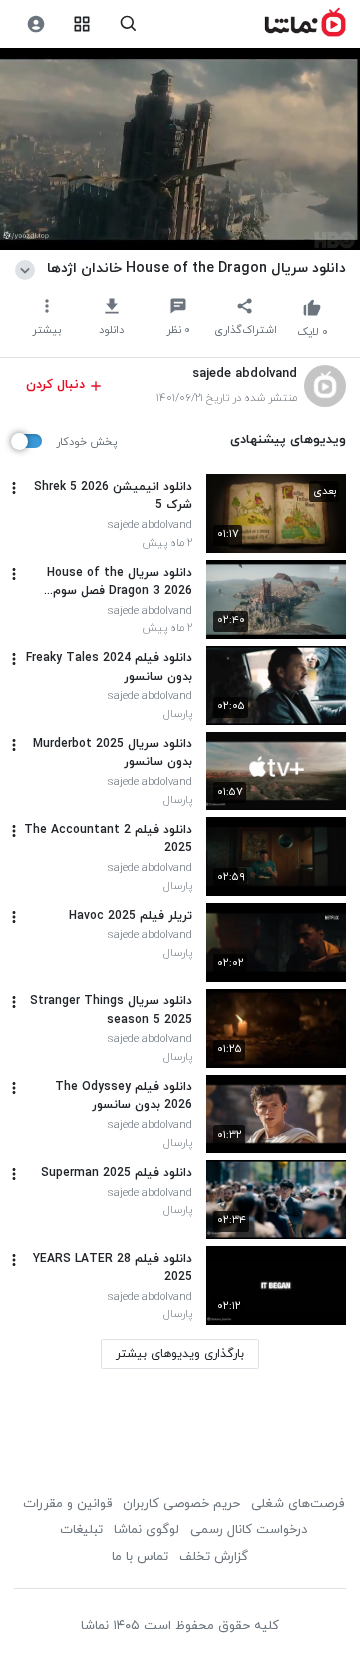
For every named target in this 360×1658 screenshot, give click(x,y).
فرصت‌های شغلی (297, 1504)
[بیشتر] (14, 488)
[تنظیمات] (35, 24)
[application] (180, 149)
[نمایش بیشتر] (28, 268)
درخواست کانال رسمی (248, 1530)
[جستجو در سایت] (128, 24)
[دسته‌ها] (82, 24)
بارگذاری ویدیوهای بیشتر (180, 1354)
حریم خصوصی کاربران (181, 1504)
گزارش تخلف (213, 1557)
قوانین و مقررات (67, 1504)
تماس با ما (140, 1557)
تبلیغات (81, 1530)
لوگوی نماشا (146, 1530)
